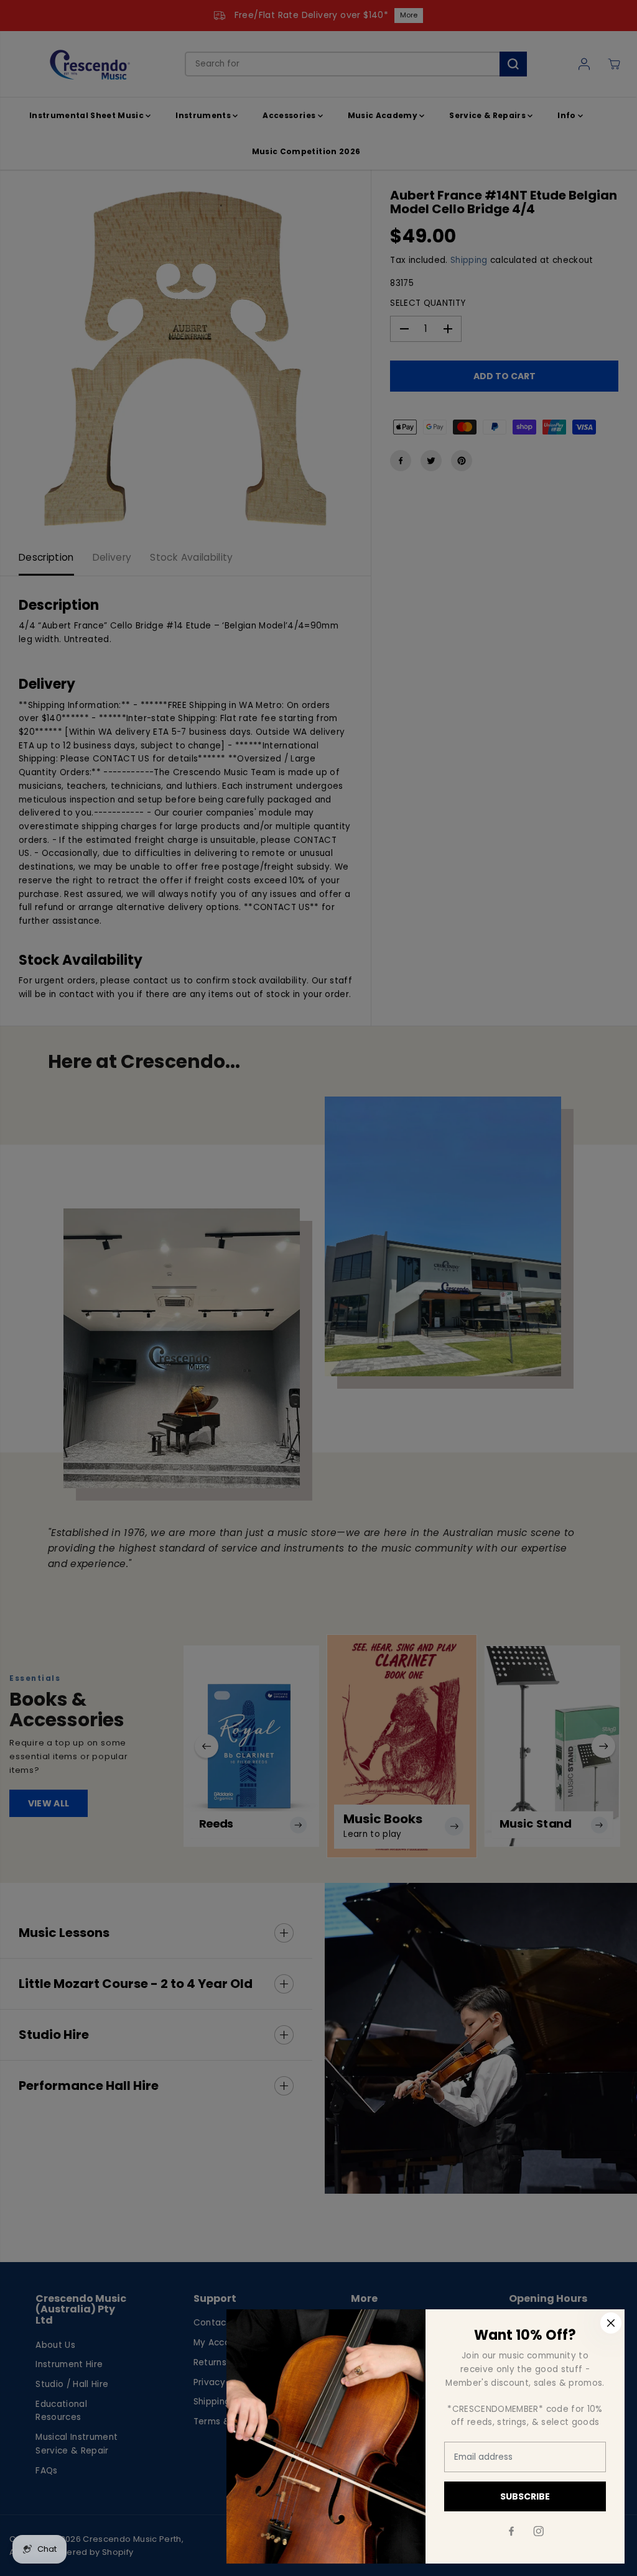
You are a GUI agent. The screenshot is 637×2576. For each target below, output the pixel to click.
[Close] (611, 2323)
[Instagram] (539, 2531)
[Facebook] (511, 2531)
